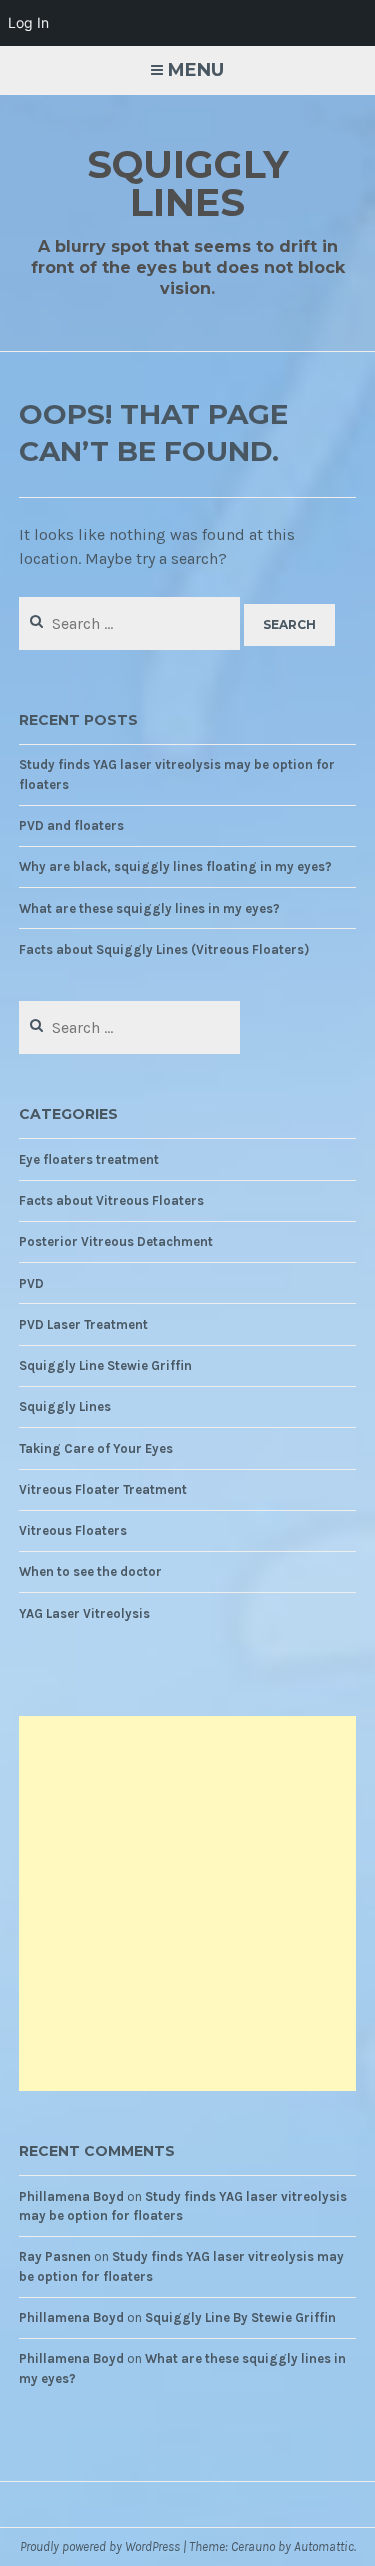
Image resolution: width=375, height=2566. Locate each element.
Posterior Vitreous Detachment (116, 1241)
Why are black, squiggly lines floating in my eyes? (175, 866)
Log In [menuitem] (28, 22)
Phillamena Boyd (71, 2196)
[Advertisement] (187, 1903)
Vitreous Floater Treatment (103, 1489)
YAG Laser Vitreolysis (84, 1613)
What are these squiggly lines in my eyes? (149, 908)
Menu (196, 70)
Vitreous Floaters (73, 1530)
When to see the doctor (90, 1571)
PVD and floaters (71, 825)
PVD (31, 1283)
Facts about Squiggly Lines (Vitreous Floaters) (164, 949)
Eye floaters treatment (89, 1159)
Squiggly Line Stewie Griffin (105, 1365)
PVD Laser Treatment (83, 1324)
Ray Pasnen (55, 2256)
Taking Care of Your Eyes (96, 1448)
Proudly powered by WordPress (100, 2546)
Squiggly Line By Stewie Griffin (240, 2317)
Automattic (324, 2546)
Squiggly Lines (188, 183)
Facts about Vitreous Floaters (111, 1200)
